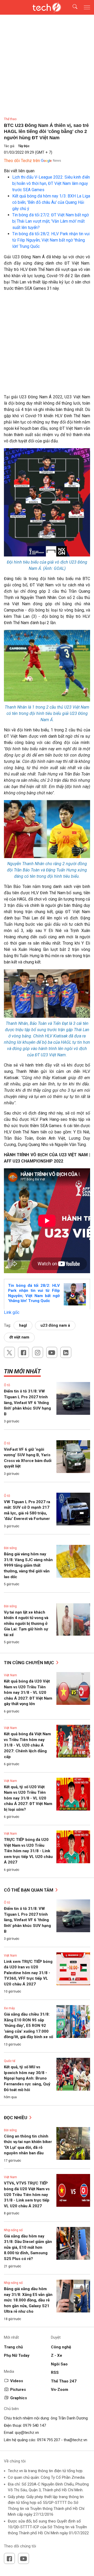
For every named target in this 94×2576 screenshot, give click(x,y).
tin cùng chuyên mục (30, 1663)
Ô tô (7, 1385)
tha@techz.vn (75, 2440)
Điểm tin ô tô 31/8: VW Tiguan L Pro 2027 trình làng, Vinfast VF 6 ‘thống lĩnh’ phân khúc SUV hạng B (27, 1402)
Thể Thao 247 (64, 2381)
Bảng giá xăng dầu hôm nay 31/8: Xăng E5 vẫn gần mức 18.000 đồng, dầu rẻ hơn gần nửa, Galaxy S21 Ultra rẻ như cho (28, 2300)
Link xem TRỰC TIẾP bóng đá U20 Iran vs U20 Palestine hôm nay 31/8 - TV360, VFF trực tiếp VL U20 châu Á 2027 (28, 1973)
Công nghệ (61, 2347)
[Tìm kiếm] (72, 7)
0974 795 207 (49, 2440)
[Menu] (87, 7)
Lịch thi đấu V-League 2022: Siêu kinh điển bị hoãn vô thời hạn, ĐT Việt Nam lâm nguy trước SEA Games (51, 183)
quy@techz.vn (27, 2433)
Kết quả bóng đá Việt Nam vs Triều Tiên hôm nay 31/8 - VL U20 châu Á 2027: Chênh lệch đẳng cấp (27, 1745)
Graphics (19, 2398)
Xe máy (9, 2008)
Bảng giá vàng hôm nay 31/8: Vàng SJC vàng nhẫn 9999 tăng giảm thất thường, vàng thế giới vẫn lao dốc (28, 1565)
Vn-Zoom (60, 2390)
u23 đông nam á (55, 1325)
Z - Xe (57, 2355)
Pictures (18, 2390)
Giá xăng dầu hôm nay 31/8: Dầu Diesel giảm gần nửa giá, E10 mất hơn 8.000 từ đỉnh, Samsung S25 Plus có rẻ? (28, 2247)
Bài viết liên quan (19, 171)
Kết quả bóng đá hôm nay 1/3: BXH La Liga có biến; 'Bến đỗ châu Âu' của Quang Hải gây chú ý (51, 202)
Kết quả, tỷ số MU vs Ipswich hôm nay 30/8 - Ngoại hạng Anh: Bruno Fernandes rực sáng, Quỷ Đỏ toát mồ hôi (27, 2078)
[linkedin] (66, 1352)
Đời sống (10, 1548)
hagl (23, 1325)
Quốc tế (10, 2061)
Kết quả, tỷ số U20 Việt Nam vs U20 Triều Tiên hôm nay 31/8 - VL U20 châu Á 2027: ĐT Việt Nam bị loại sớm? (28, 1798)
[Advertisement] (47, 345)
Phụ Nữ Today (17, 2355)
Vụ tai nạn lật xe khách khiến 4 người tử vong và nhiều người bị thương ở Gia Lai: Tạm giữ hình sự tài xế (26, 1624)
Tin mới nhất (22, 1371)
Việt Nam (10, 1675)
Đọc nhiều (16, 2118)
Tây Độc (24, 146)
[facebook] (23, 1352)
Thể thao (10, 119)
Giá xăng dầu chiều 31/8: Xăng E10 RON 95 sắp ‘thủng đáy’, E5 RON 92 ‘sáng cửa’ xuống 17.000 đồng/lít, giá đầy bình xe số (28, 2026)
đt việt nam (19, 1337)
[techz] (47, 7)
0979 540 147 (34, 2425)
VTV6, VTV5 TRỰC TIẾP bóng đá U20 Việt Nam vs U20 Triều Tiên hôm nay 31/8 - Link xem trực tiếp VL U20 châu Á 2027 (27, 2194)
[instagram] (38, 1352)
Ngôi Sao (59, 2364)
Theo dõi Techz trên (22, 161)
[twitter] (9, 1352)
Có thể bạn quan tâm (29, 1890)
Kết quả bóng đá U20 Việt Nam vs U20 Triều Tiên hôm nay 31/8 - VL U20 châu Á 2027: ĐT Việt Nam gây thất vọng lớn (28, 1693)
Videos (17, 2381)
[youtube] (52, 1352)
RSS (55, 2373)
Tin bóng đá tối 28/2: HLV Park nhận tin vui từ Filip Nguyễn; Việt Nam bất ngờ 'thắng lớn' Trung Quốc (51, 240)
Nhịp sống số (13, 2230)
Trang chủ (13, 2347)
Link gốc (12, 1312)
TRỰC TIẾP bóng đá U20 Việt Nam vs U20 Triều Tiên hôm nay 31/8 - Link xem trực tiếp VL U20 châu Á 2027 (28, 1851)
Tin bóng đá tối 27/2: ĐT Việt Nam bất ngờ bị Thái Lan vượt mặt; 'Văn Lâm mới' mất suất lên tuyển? (51, 221)
